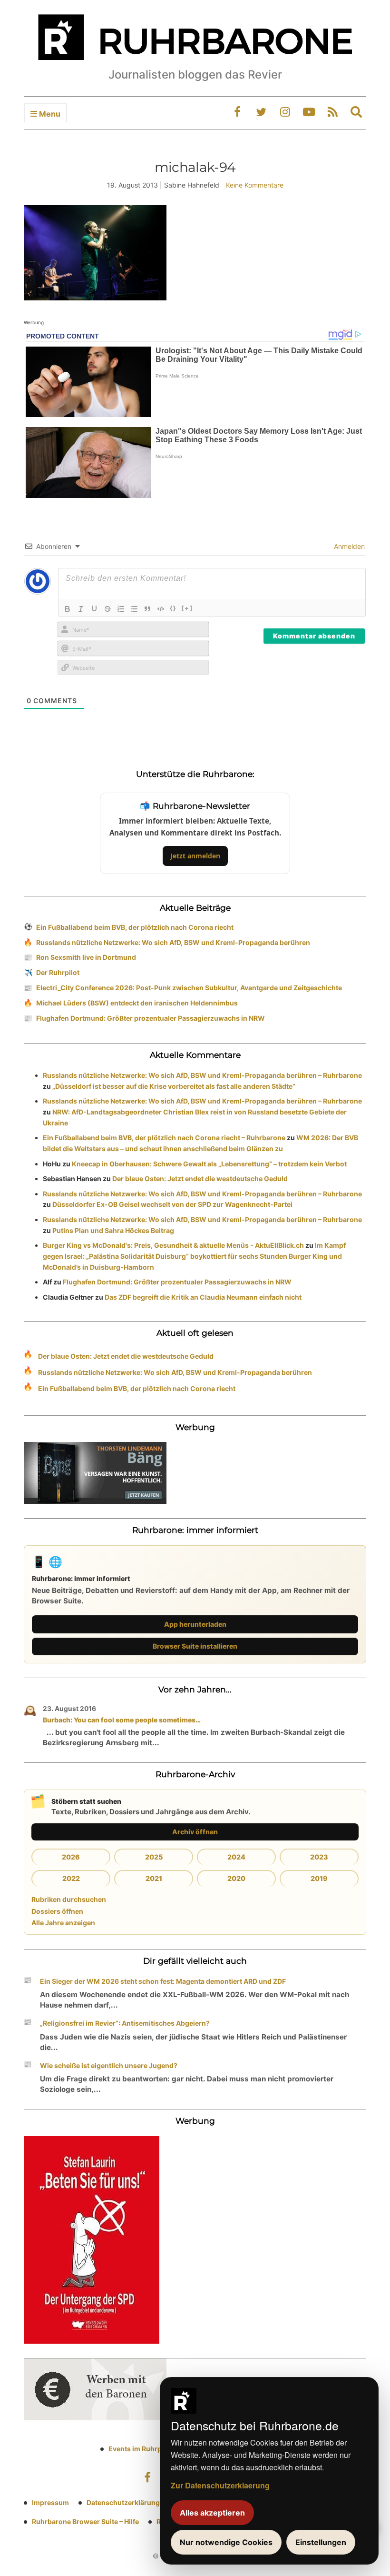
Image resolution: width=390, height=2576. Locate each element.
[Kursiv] (81, 609)
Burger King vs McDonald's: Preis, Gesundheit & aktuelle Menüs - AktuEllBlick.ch (173, 1245)
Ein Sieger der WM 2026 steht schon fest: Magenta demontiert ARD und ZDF (163, 1981)
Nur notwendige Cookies (226, 2542)
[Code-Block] (161, 609)
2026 (71, 1857)
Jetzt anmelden (195, 856)
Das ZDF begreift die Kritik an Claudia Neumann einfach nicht (203, 1297)
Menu (49, 114)
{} (173, 608)
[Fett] (68, 609)
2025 (154, 1857)
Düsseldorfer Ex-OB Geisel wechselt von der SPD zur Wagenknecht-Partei (172, 1204)
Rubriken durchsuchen (69, 1899)
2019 (319, 1878)
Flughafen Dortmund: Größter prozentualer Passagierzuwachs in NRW (151, 1018)
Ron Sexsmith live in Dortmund (86, 957)
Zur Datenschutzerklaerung (220, 2485)
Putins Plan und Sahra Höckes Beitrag (113, 1230)
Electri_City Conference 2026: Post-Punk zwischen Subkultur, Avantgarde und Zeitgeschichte (189, 988)
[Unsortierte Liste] (134, 609)
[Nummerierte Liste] (121, 609)
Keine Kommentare (255, 185)
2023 (319, 1857)
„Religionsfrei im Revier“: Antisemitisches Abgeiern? (125, 2023)
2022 (71, 1878)
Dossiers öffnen (57, 1911)
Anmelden (348, 546)
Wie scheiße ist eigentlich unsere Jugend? (109, 2065)
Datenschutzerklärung (123, 2502)
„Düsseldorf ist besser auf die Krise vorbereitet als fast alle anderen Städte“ (174, 1086)
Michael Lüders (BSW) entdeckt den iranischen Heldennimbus (137, 1003)
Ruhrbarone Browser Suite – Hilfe (85, 2521)
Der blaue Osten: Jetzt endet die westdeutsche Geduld (200, 1179)
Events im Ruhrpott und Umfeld (159, 2449)
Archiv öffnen (195, 1832)
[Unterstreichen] (94, 609)
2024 (236, 1857)
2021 (154, 1878)
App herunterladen (195, 1624)
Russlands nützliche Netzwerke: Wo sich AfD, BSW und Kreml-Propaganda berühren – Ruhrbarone (202, 1075)
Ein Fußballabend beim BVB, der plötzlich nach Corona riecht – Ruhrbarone (164, 1138)
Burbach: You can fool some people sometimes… (122, 1720)
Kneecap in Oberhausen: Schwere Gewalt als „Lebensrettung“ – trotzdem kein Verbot (209, 1164)
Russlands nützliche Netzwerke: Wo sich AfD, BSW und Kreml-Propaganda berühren (173, 942)
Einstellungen (321, 2542)
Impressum (50, 2502)
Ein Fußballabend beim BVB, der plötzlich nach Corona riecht (135, 927)
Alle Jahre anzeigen (63, 1923)
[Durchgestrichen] (107, 609)
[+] (187, 608)
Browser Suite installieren (195, 1646)
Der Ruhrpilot (58, 972)
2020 (236, 1878)
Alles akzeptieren (212, 2513)
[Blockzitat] (147, 609)
